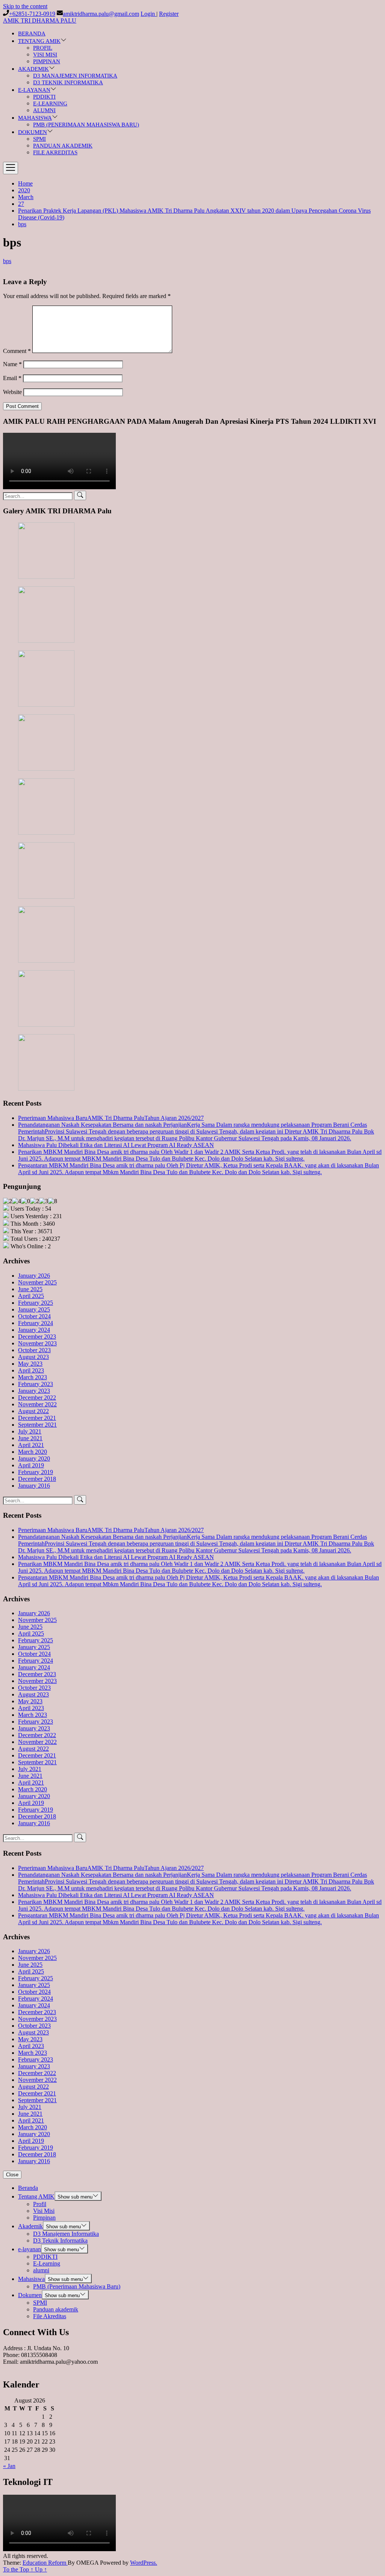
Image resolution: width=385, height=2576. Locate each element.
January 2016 (34, 1486)
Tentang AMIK (39, 41)
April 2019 (31, 1465)
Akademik (33, 69)
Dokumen (33, 132)
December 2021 (37, 1418)
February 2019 (36, 1472)
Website (12, 392)
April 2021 (31, 1445)
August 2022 (33, 1411)
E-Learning (50, 103)
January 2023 (34, 1391)
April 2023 (31, 1370)
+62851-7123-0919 (32, 14)
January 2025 (34, 1309)
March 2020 (33, 1452)
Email (12, 378)
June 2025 (30, 1289)
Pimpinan (47, 61)
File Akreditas (55, 152)
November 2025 (37, 1282)
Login (149, 14)
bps (7, 261)
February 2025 (36, 1303)
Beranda (32, 33)
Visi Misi (45, 55)
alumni (44, 110)
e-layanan (34, 90)
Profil (43, 48)
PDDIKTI (44, 97)
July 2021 (30, 1431)
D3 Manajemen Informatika (75, 76)
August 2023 (33, 1357)
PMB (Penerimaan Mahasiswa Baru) (86, 125)
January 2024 (34, 1330)
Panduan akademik (63, 146)
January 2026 (34, 1276)
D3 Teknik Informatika (68, 82)
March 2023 (33, 1377)
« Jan (9, 2466)
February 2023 (36, 1384)
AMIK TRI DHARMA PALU (40, 21)
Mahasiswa (35, 118)
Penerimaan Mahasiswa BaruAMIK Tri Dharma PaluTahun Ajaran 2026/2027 (111, 1118)
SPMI (39, 139)
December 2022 (37, 1398)
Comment (17, 351)
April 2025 (31, 1296)
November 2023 (37, 1343)
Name (12, 364)
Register (169, 14)
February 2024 (36, 1323)
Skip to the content (25, 6)
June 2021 (30, 1438)
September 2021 (37, 1425)
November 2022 (37, 1404)
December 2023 (37, 1337)
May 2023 (30, 1364)
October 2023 (34, 1350)
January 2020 (34, 1458)
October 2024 (34, 1316)
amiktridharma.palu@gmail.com (101, 14)
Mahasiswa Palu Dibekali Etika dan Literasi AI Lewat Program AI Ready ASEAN (116, 1145)
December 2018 (37, 1479)
